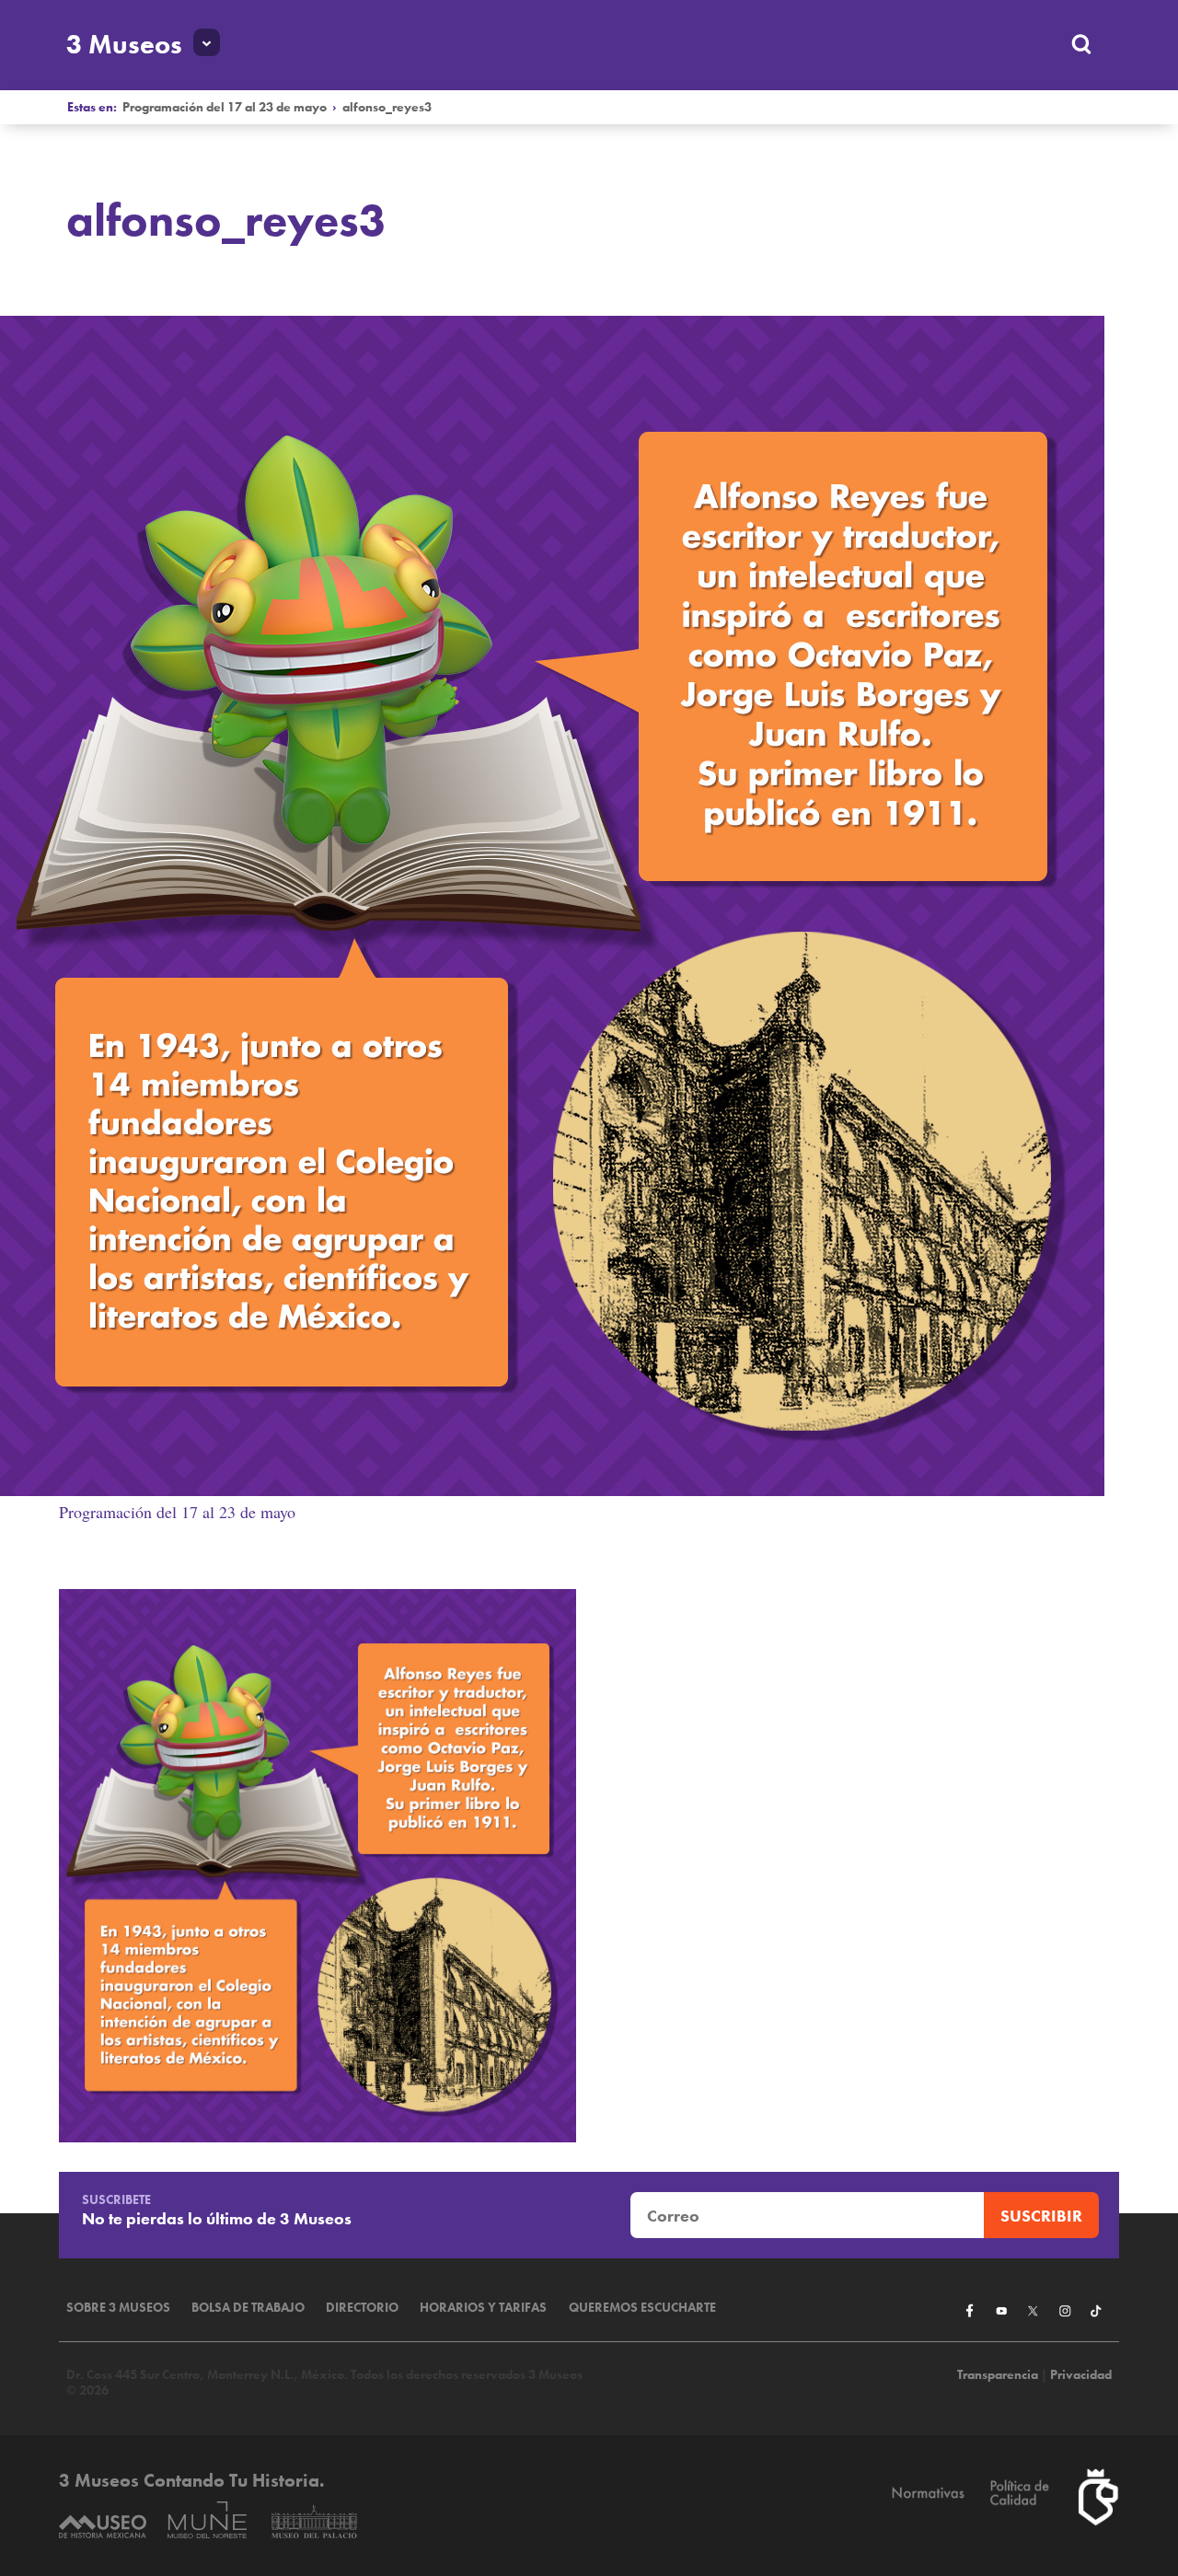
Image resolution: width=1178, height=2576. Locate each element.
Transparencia (998, 2375)
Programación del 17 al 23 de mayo (225, 107)
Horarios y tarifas (483, 2308)
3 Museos (124, 44)
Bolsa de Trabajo (248, 2308)
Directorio (362, 2308)
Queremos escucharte (642, 2308)
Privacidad (1081, 2375)
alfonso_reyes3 (387, 107)
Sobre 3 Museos (118, 2308)
